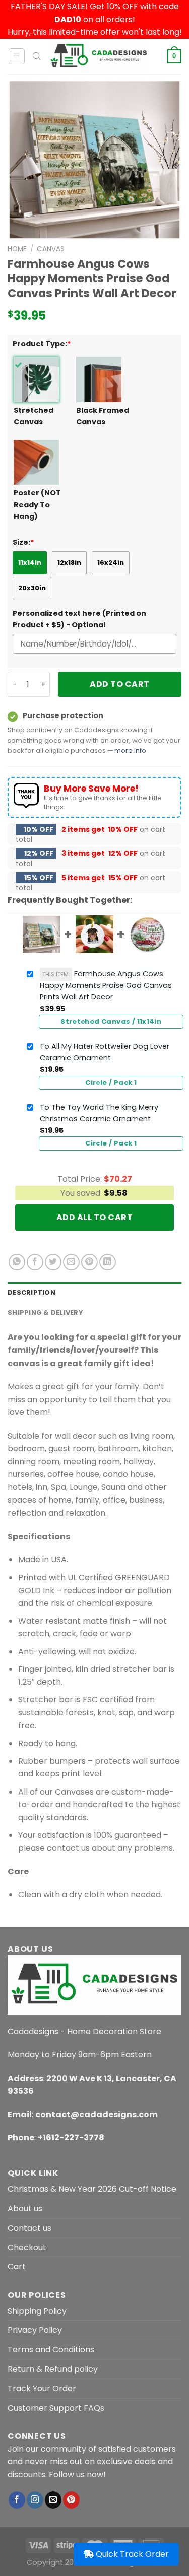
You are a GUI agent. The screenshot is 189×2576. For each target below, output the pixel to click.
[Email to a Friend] (71, 1262)
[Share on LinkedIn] (108, 1262)
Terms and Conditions (51, 2350)
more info (130, 750)
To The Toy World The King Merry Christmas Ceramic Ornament (99, 1113)
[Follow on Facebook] (17, 2500)
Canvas (51, 249)
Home (17, 249)
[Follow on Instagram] (35, 2500)
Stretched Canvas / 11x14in (111, 1021)
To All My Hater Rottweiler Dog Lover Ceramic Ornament (105, 1052)
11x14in (30, 563)
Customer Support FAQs (56, 2408)
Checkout (27, 2247)
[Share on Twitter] (53, 1262)
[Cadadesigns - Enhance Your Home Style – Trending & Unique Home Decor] (99, 56)
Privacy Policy (35, 2330)
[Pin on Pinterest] (89, 1262)
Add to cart (119, 684)
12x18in (69, 563)
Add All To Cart (94, 1217)
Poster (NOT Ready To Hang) (37, 505)
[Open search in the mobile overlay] (37, 56)
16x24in (111, 563)
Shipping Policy (37, 2311)
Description (31, 1292)
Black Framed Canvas (103, 416)
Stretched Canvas (34, 416)
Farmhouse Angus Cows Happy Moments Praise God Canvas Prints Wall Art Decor (106, 985)
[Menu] (17, 56)
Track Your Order (42, 2388)
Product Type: (42, 344)
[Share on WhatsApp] (17, 1262)
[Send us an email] (53, 2500)
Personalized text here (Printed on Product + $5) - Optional (79, 619)
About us (25, 2209)
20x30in (32, 588)
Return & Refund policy (53, 2369)
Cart (17, 2267)
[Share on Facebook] (35, 1262)
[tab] (94, 1293)
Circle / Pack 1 (111, 1082)
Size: (23, 542)
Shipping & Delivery (45, 1312)
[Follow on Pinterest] (71, 2500)
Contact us (29, 2228)
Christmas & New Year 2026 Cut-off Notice (92, 2189)
